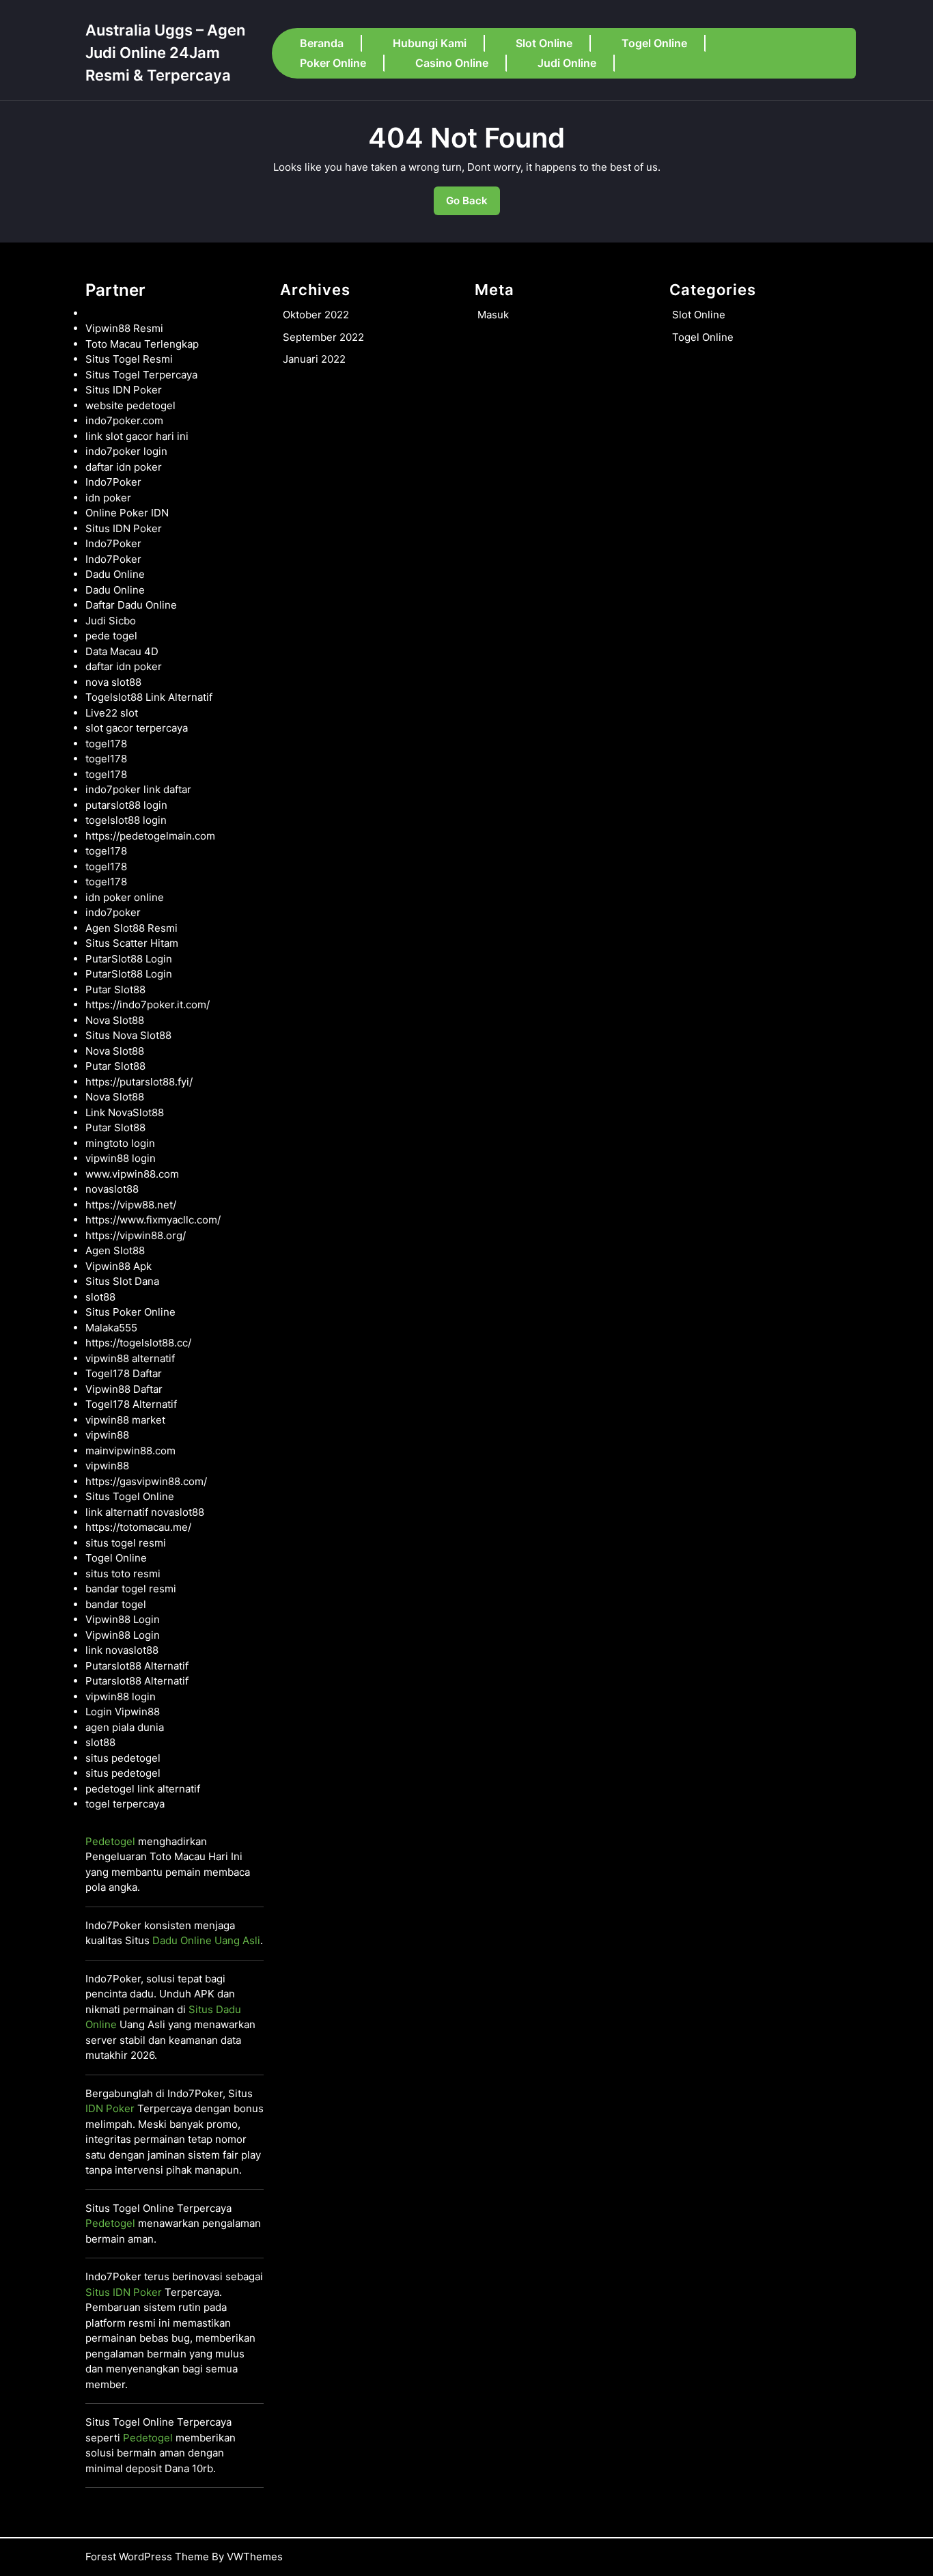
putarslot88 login (126, 805)
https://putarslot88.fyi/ (139, 1082)
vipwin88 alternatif (130, 1358)
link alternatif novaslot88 (145, 1512)
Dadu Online (115, 574)
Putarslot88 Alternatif (137, 1666)
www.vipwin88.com (132, 1174)
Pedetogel (110, 1841)
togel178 (106, 744)
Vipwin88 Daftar (124, 1389)
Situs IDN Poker (124, 390)
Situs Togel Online (130, 1496)
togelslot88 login (126, 820)
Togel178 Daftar (124, 1373)
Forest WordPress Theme (147, 2557)
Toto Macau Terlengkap (142, 344)
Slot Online (544, 43)
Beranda (322, 43)
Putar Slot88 (115, 989)
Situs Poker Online (130, 1312)
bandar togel (116, 1604)
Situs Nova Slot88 (128, 1035)
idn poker (108, 498)
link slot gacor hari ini (137, 436)
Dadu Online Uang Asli (206, 1940)
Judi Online (567, 63)
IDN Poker (110, 2108)
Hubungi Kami (430, 43)
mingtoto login (120, 1143)
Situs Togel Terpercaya (141, 375)
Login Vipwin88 (123, 1712)
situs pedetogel (123, 1758)
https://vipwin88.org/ (136, 1235)
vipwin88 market (125, 1420)
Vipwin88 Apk (119, 1266)
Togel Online (654, 43)
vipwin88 (107, 1435)
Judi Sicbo (111, 621)
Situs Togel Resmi (129, 359)
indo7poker (113, 912)
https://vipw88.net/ (131, 1205)
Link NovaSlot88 (125, 1112)
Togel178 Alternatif (131, 1404)
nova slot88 (113, 682)
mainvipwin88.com (130, 1451)
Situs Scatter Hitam (132, 943)
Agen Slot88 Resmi (131, 928)
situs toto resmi (123, 1574)
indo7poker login (126, 451)
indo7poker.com (124, 420)
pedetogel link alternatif (143, 1789)
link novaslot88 (122, 1650)
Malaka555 (111, 1328)
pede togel (111, 636)
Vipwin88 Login (123, 1619)
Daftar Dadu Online (131, 605)
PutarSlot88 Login (129, 959)
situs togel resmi (126, 1543)
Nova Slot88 (115, 1020)
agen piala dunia (125, 1727)
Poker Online (333, 63)
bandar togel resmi (131, 1589)
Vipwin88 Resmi (124, 328)
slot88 (100, 1297)
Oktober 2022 (316, 315)
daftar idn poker (124, 467)
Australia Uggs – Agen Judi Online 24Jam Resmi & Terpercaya (165, 53)
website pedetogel (130, 405)
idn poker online (125, 897)
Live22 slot (112, 713)
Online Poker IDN (127, 513)
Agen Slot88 (115, 1250)
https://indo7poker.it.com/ (148, 1005)
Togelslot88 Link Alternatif (149, 697)
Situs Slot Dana (122, 1281)
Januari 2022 (314, 359)
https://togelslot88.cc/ (138, 1343)
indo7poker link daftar (138, 789)
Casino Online (452, 63)
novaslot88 (112, 1189)
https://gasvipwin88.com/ (146, 1481)
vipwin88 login (121, 1158)
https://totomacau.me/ (138, 1527)
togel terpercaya (125, 1804)
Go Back (473, 205)
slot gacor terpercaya (137, 728)
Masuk (493, 315)
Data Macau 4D (122, 651)
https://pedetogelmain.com (150, 836)
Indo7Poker (113, 482)
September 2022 (323, 337)
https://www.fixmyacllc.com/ (153, 1220)
